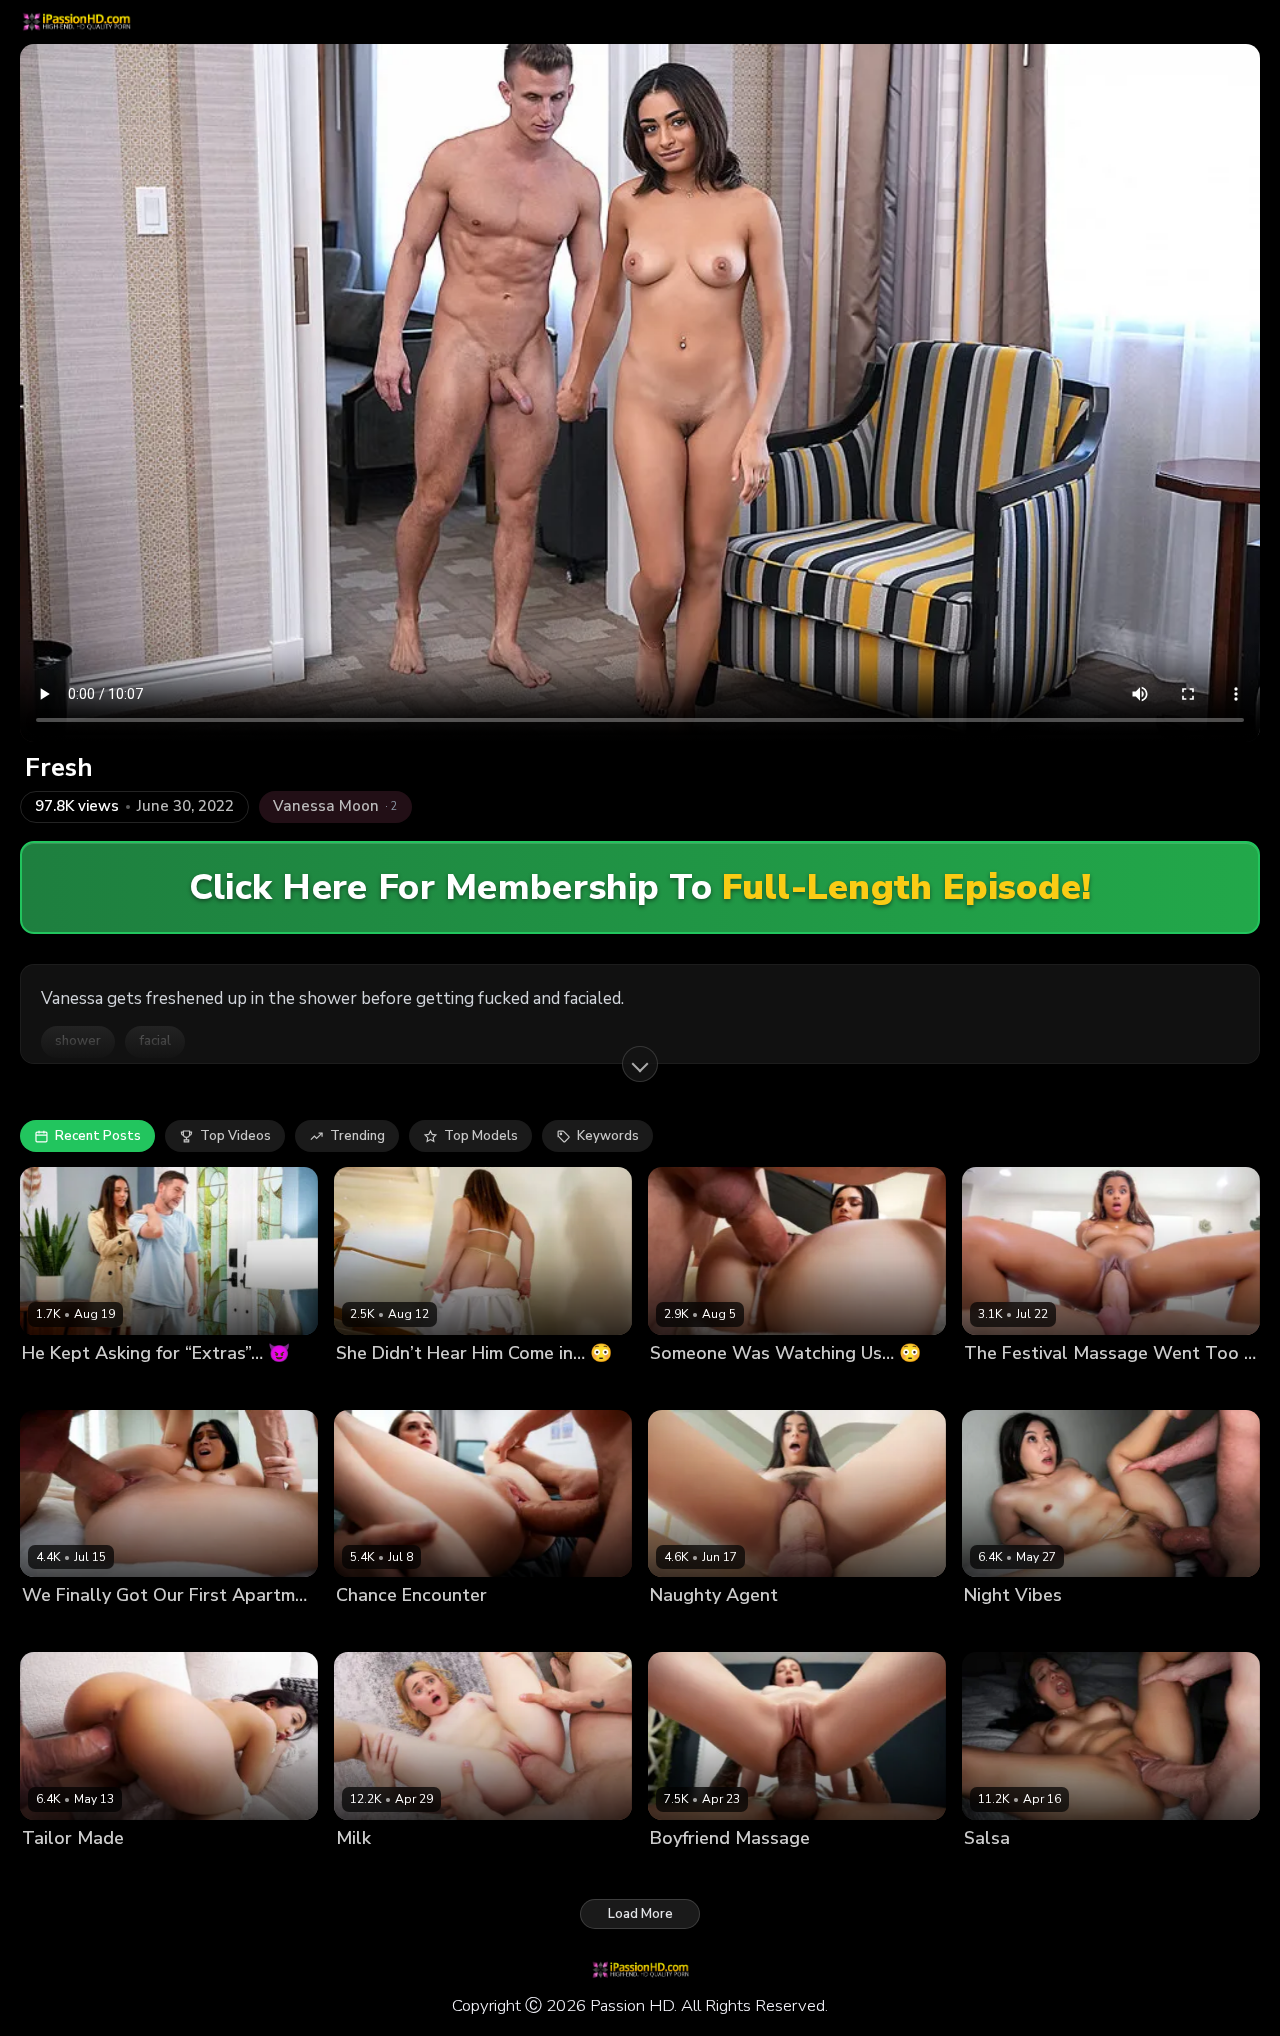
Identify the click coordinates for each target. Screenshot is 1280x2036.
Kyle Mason (1084, 1629)
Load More (640, 1914)
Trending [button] (357, 1136)
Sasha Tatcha (66, 1386)
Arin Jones (781, 1871)
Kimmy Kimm (1002, 1629)
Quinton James (143, 1871)
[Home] (76, 22)
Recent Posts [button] (98, 1136)
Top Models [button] (481, 1136)
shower (78, 1041)
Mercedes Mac (696, 1871)
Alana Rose (373, 1386)
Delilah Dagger (70, 1629)
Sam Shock (1091, 1386)
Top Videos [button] (235, 1136)
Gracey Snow (378, 1871)
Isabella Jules (1006, 1386)
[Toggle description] (640, 1064)
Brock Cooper (460, 1386)
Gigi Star (991, 1871)
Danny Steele (768, 1386)
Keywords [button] (608, 1136)
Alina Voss (684, 1386)
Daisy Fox (366, 1629)
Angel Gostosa (697, 1629)
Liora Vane (56, 1871)
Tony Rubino (158, 1386)
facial (155, 1041)
